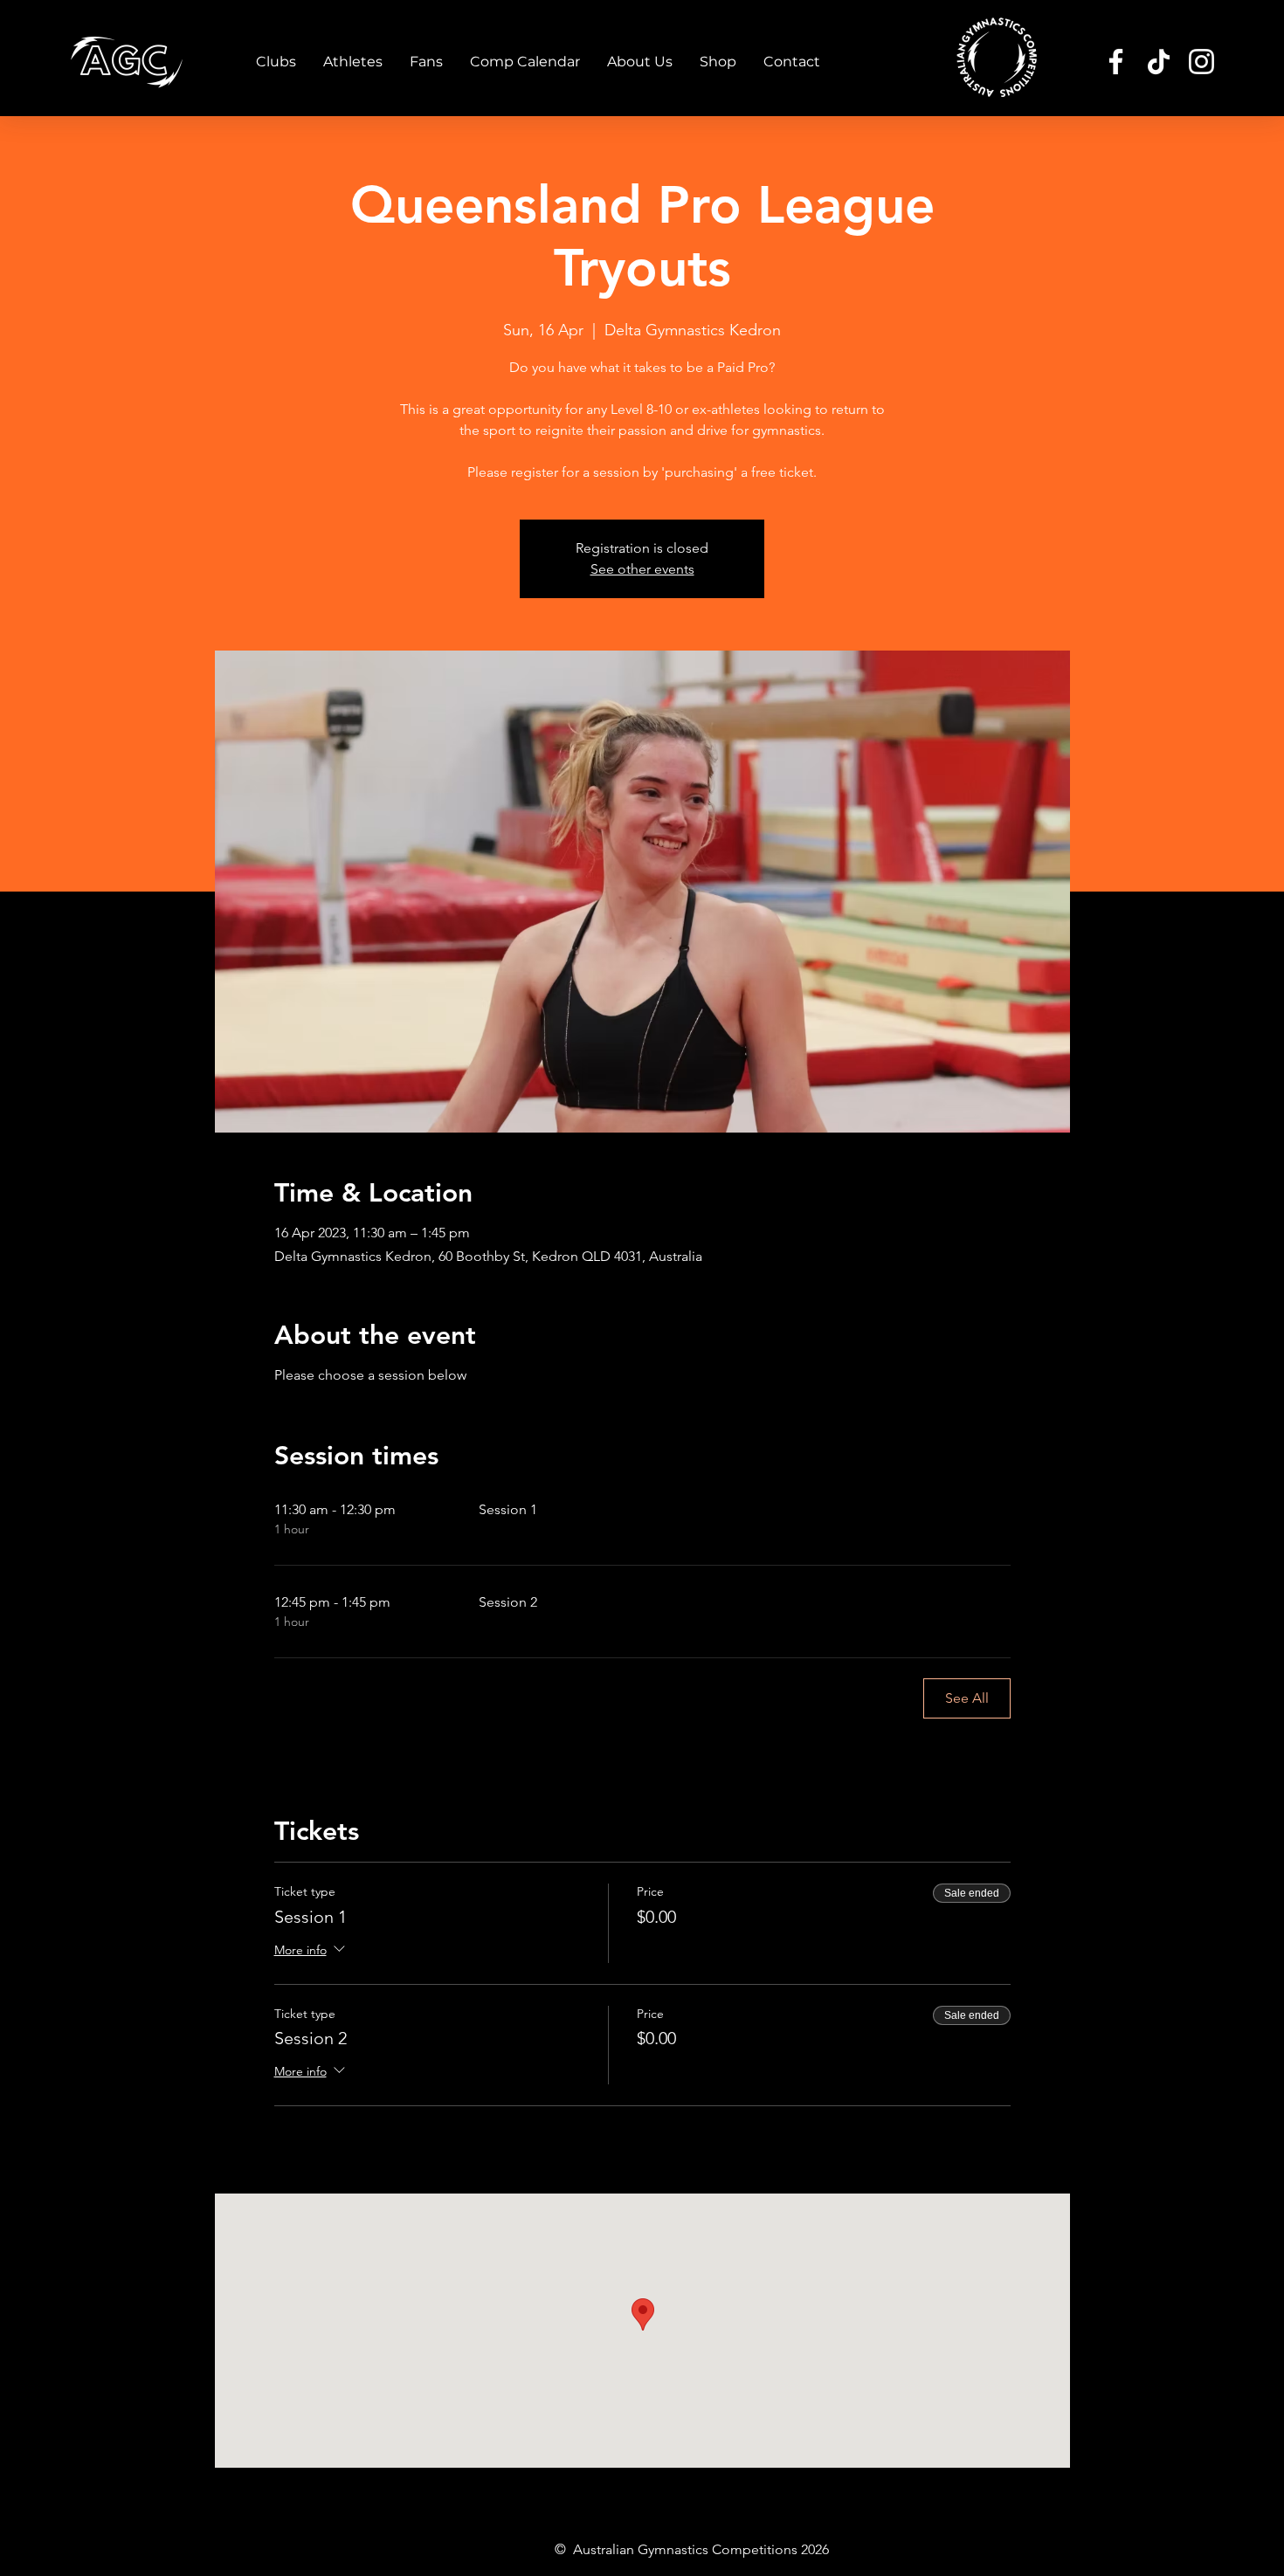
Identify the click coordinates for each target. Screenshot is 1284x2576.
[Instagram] (1201, 62)
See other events (642, 569)
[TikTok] (1159, 62)
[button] (276, 62)
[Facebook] (1116, 62)
